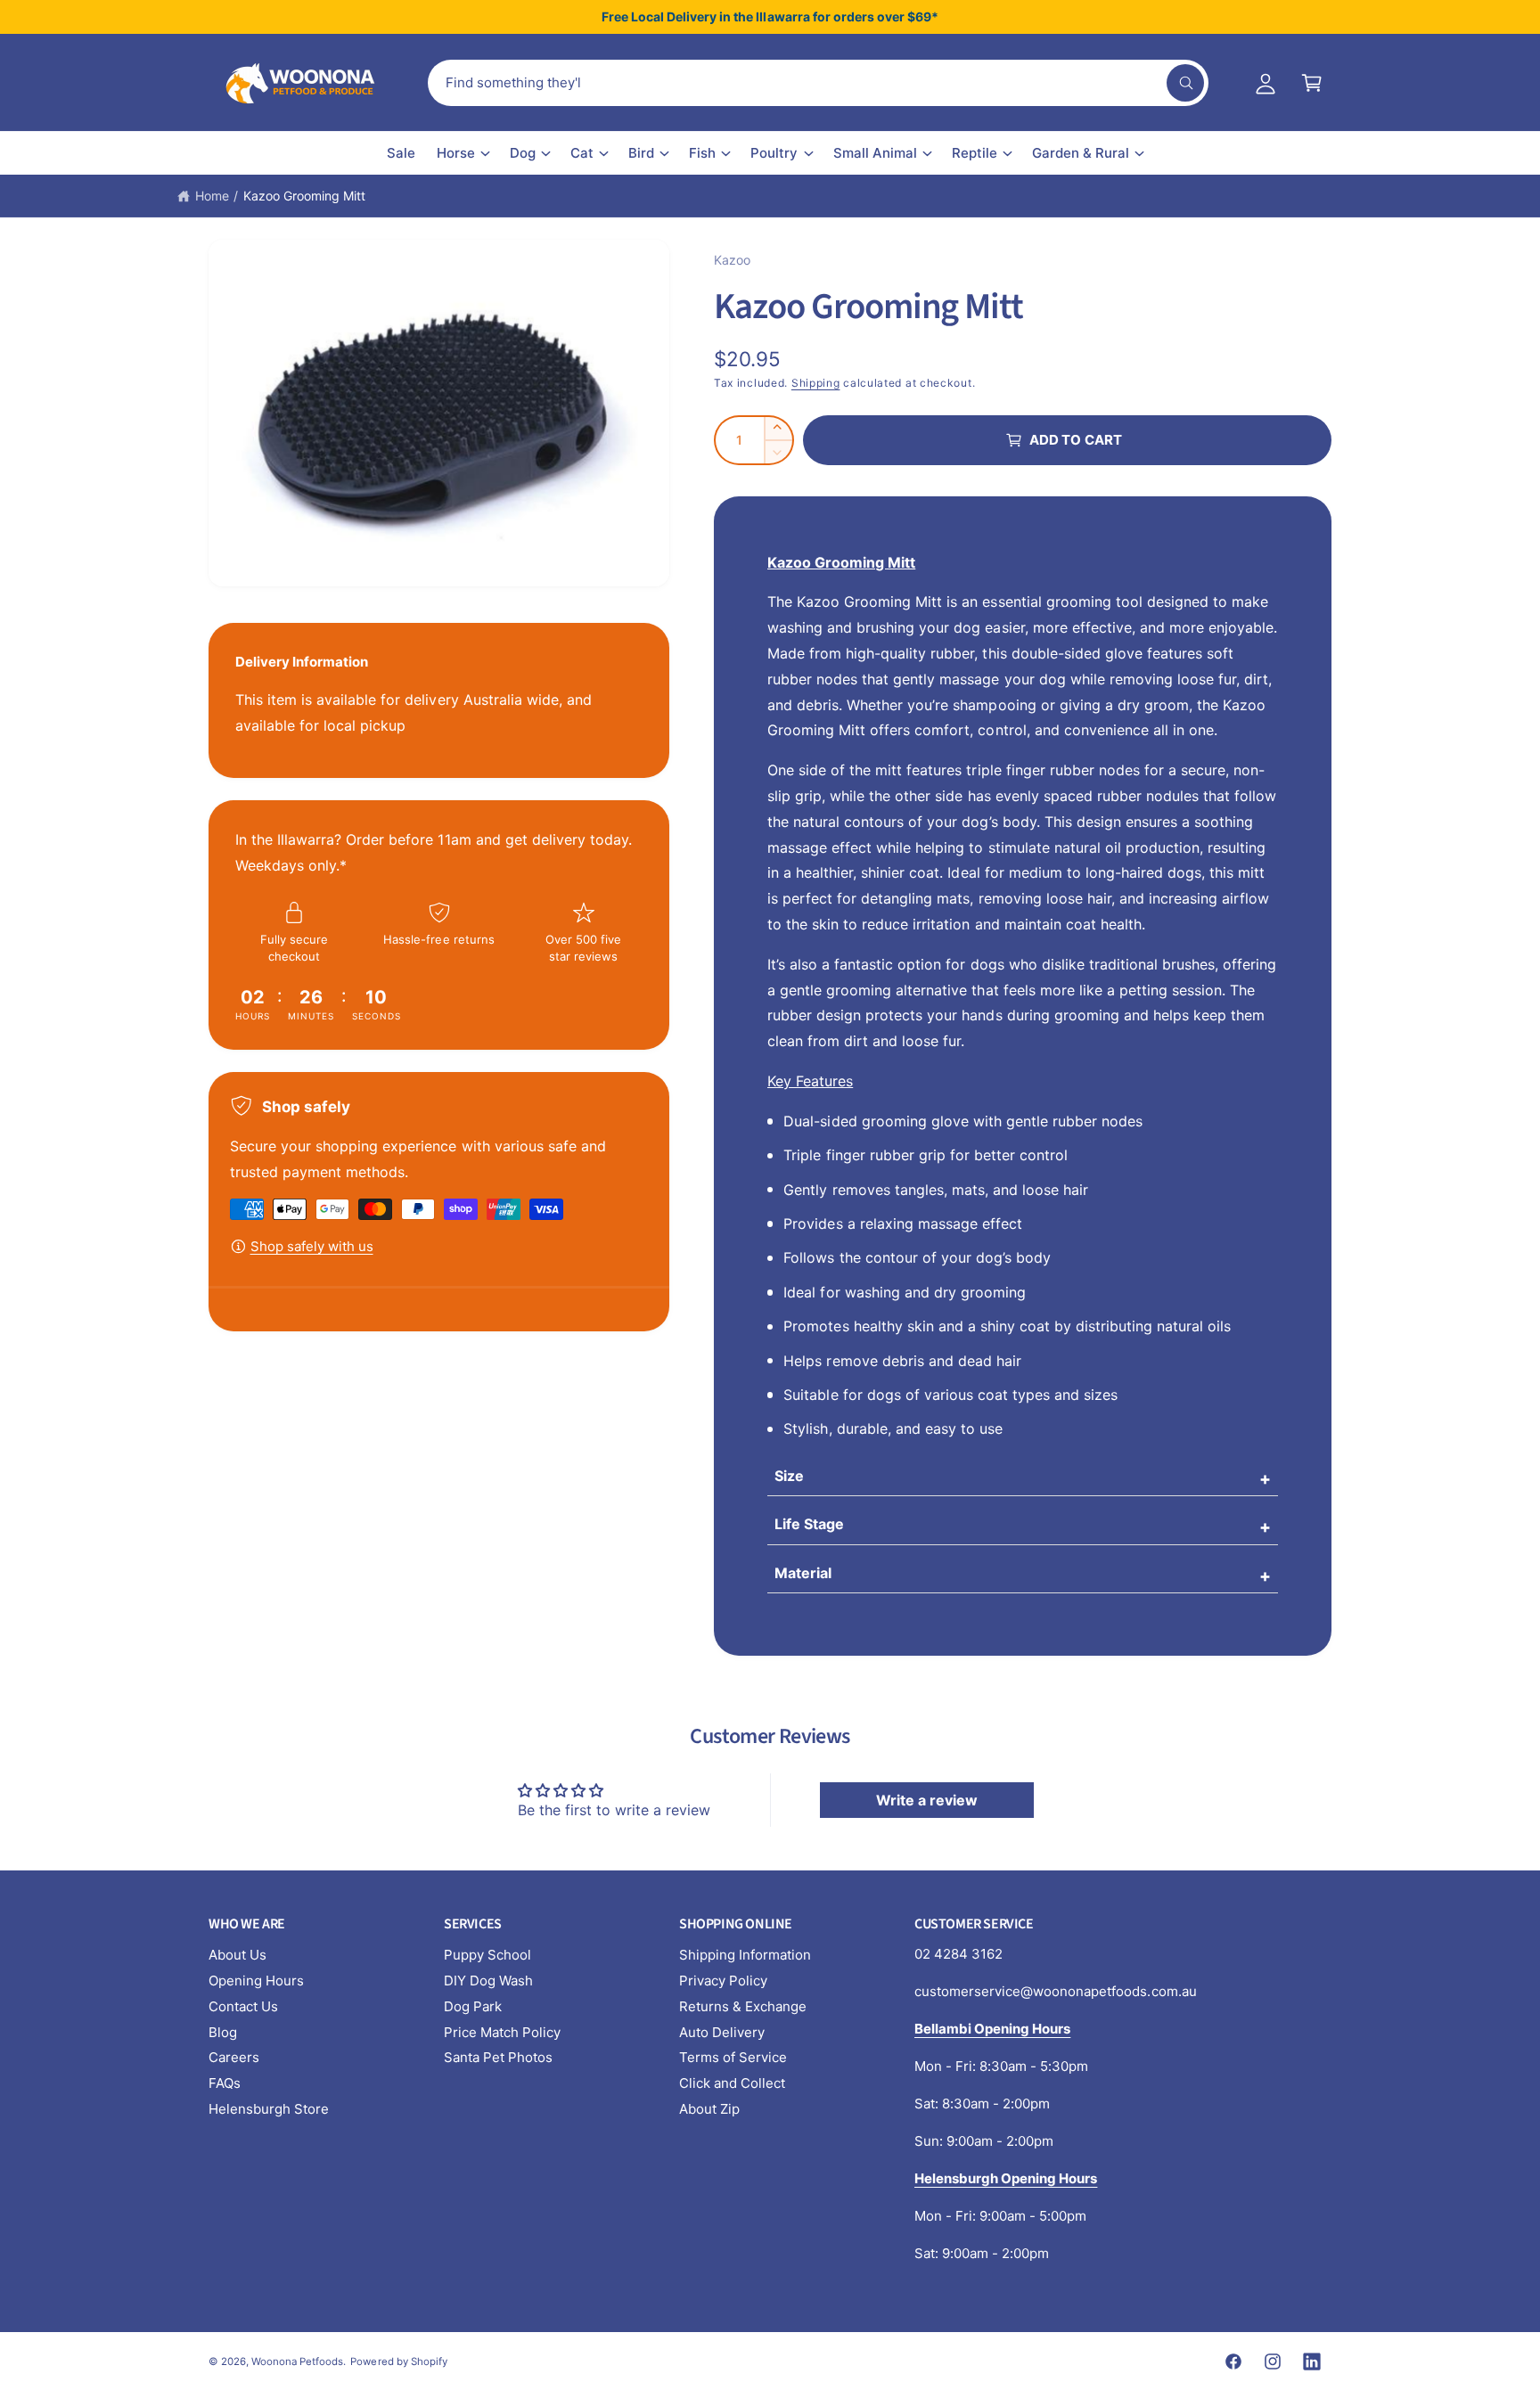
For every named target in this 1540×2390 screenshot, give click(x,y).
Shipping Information (745, 1955)
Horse (456, 153)
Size (789, 1476)
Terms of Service (733, 2057)
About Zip (709, 2109)
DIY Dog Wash (488, 1981)
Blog (223, 2032)
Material (803, 1573)
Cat (582, 153)
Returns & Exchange (743, 2006)
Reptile (975, 153)
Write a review (927, 1800)
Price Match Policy (502, 2032)
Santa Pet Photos (498, 2057)
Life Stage (809, 1524)
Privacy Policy (723, 1981)
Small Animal (875, 153)
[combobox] (818, 83)
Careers (234, 2057)
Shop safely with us (312, 1246)
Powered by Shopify (398, 2361)
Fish (702, 153)
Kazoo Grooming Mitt (304, 196)
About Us (238, 1955)
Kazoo (732, 260)
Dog (523, 153)
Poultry (774, 153)
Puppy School (487, 1955)
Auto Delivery (722, 2032)
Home (212, 196)
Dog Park (473, 2006)
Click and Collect (732, 2083)
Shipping (816, 383)
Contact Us (243, 2006)
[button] (1312, 83)
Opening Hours (256, 1981)
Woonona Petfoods (297, 2361)
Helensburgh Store (269, 2109)
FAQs (225, 2083)
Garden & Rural (1081, 153)
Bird (641, 153)
